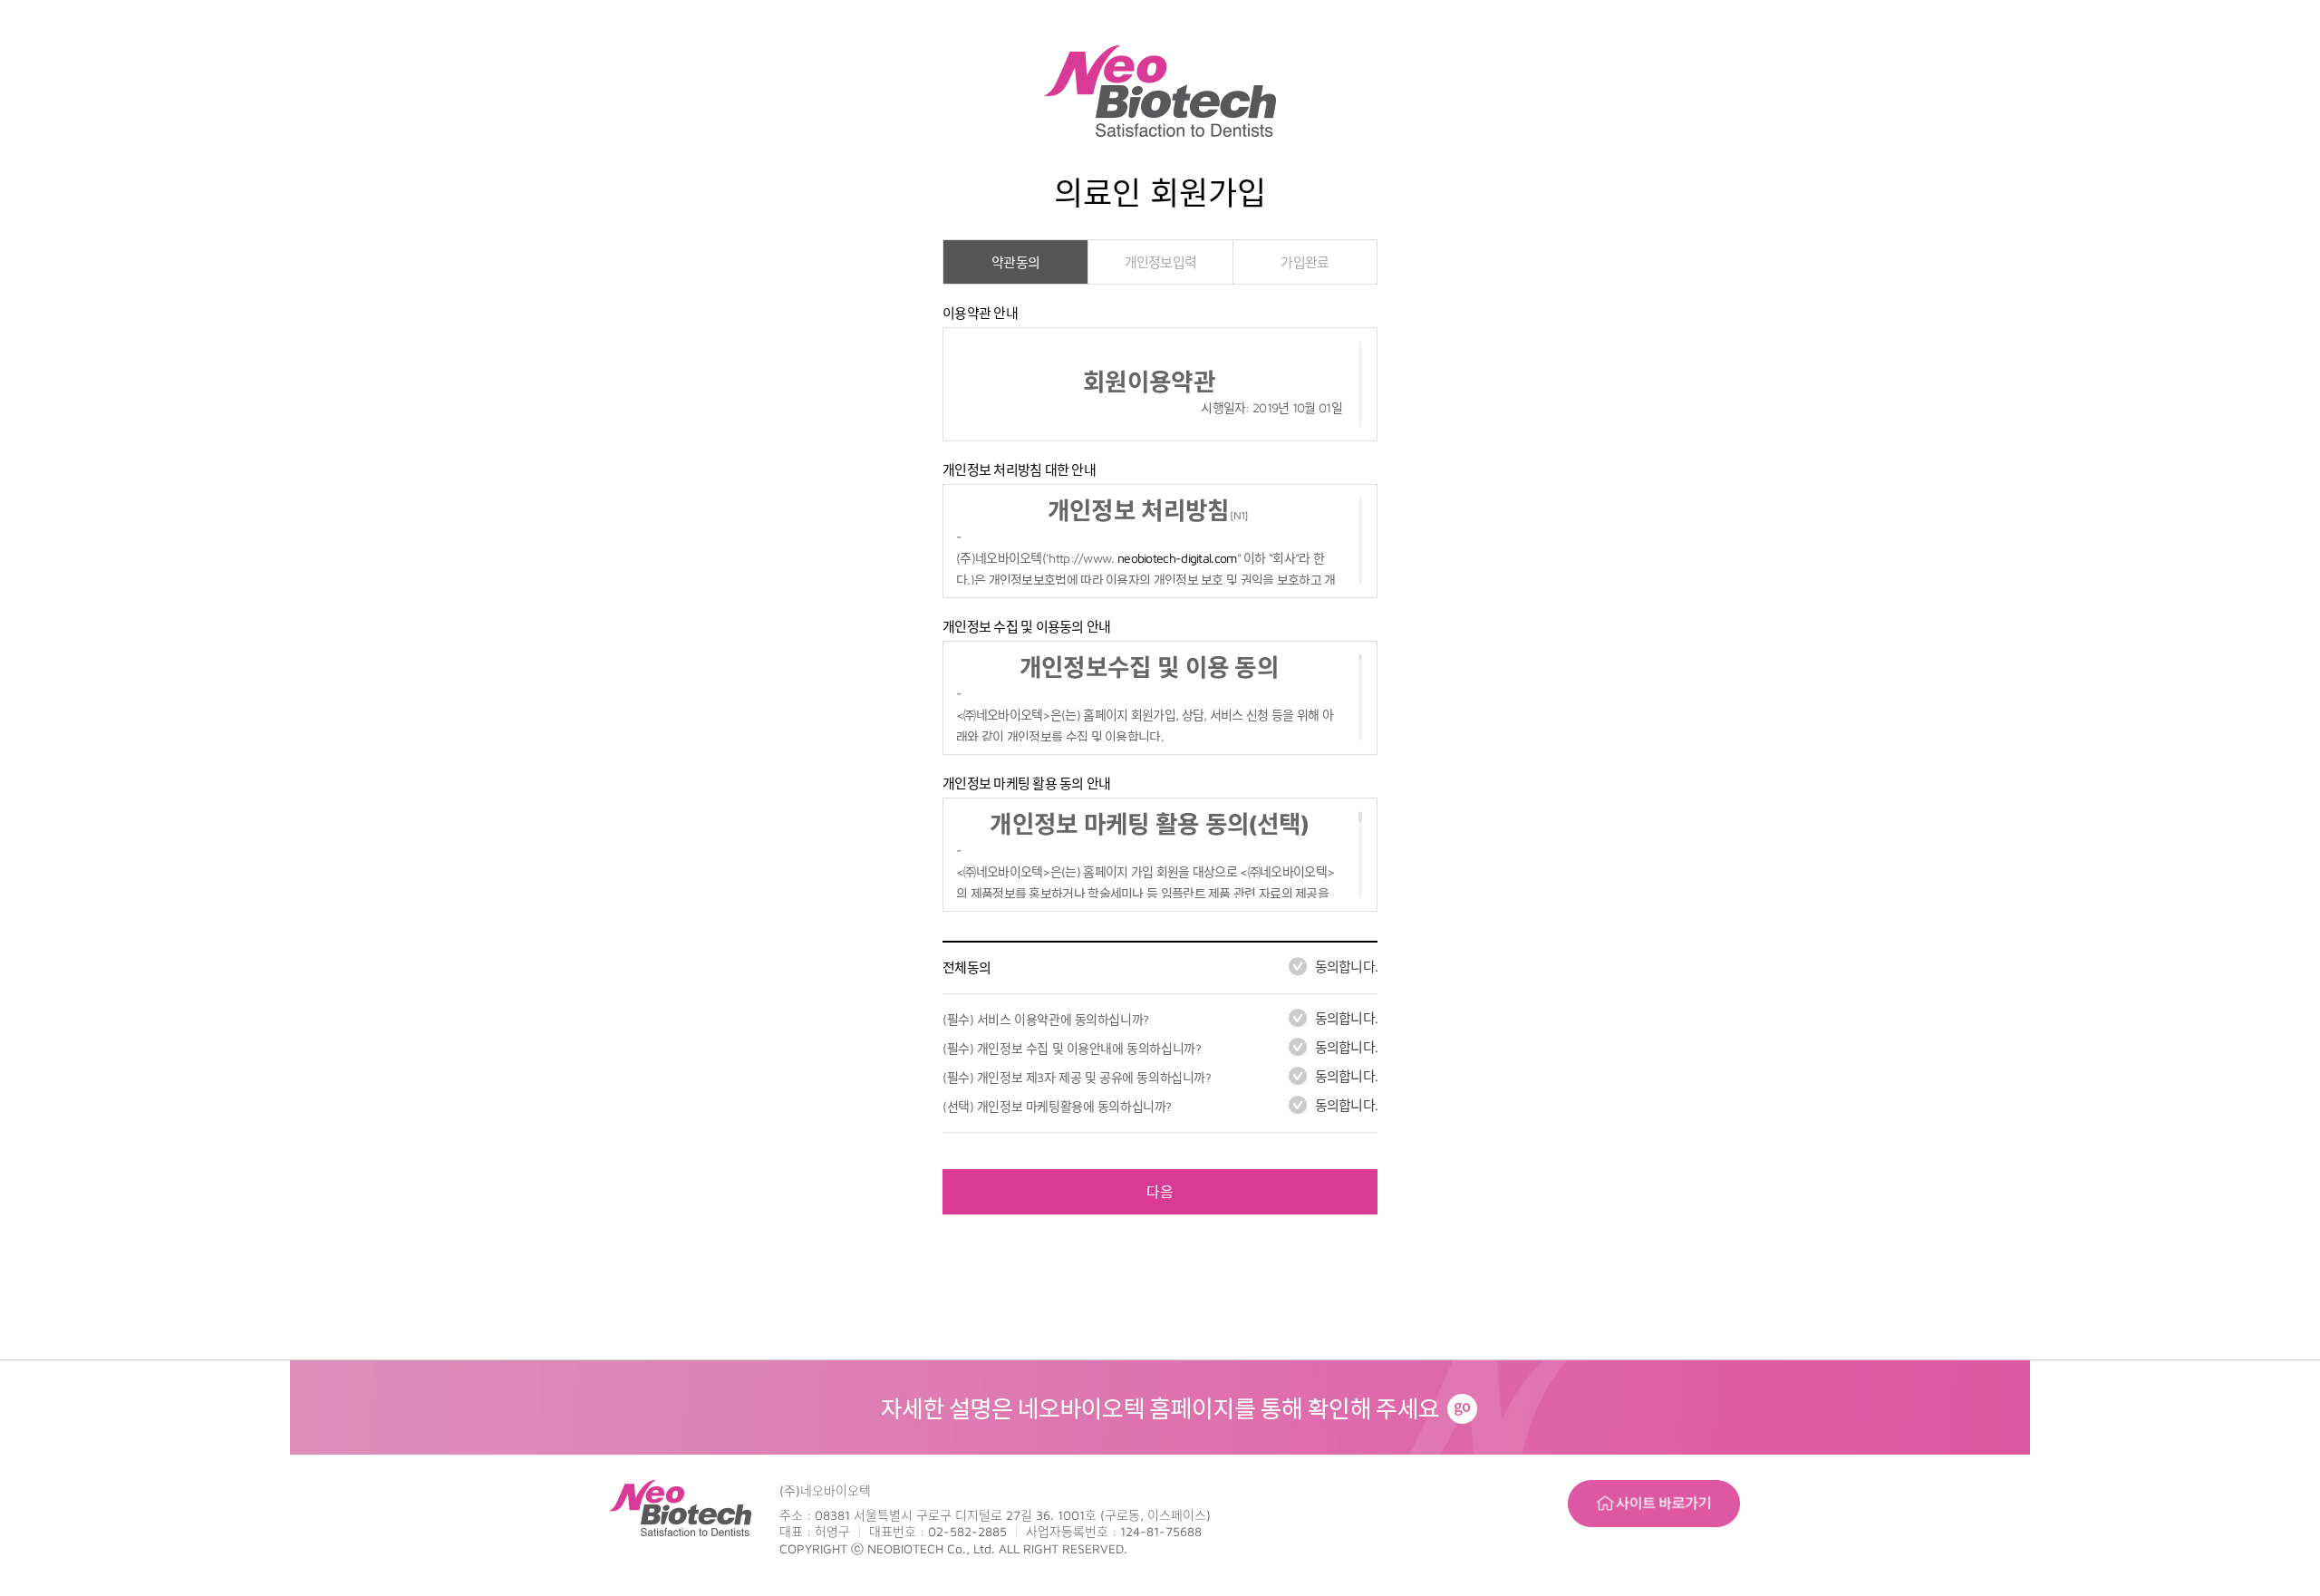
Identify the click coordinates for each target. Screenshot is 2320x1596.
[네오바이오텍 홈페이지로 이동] (1160, 1371)
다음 (1160, 1192)
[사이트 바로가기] (1654, 1491)
